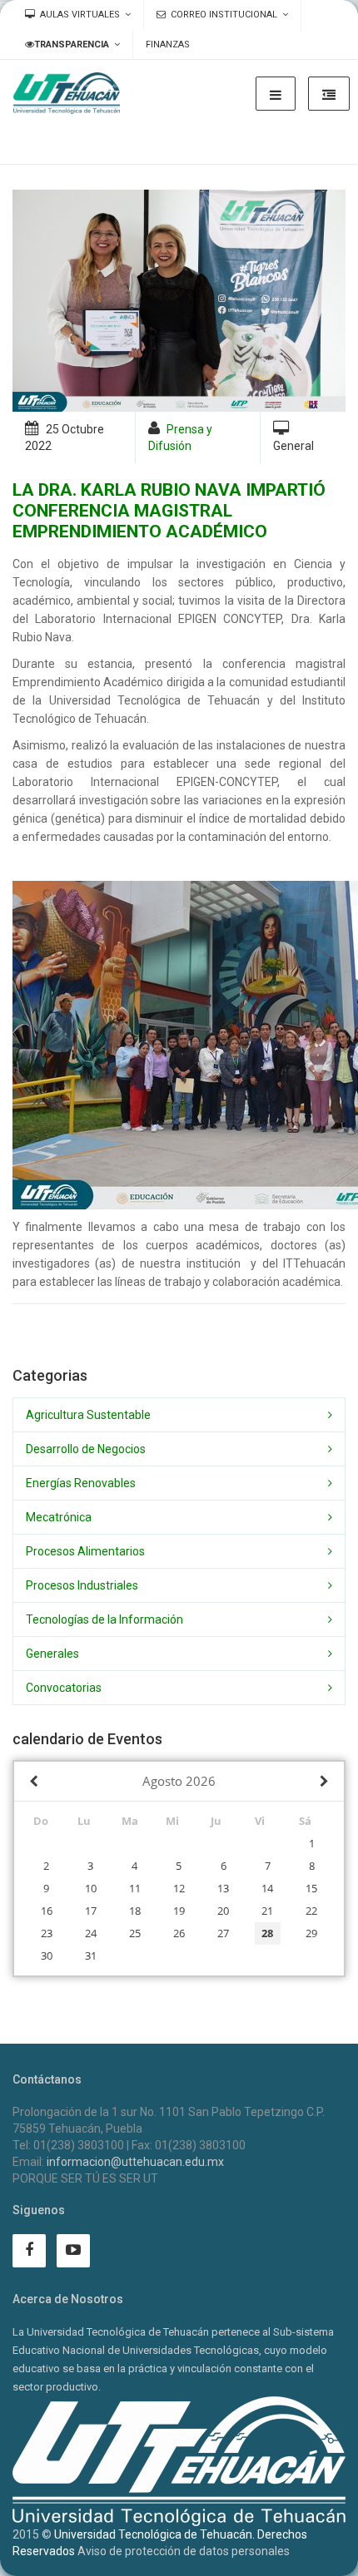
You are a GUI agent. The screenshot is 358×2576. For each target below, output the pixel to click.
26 (179, 1933)
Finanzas (168, 44)
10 (91, 1888)
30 (47, 1955)
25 (135, 1933)
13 (223, 1888)
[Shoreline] (179, 301)
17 (91, 1911)
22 (311, 1911)
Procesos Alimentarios (85, 1551)
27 (223, 1933)
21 (267, 1911)
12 (179, 1888)
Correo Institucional (224, 15)
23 (47, 1933)
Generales (52, 1654)
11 (135, 1888)
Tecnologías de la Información (104, 1619)
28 (267, 1933)
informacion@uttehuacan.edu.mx (135, 2162)
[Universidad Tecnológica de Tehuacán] (67, 93)
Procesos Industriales (82, 1585)
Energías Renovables (81, 1483)
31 (91, 1955)
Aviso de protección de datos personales (184, 2551)
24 (91, 1933)
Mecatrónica (59, 1517)
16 (47, 1911)
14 (267, 1888)
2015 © (32, 2534)
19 (179, 1911)
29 (311, 1933)
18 (135, 1911)
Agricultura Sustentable (88, 1415)
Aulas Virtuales (80, 15)
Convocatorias (64, 1688)
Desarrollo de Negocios (86, 1449)
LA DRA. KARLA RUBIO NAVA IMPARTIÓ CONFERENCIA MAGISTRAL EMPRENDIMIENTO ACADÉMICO (169, 511)
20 (223, 1911)
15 (311, 1888)
